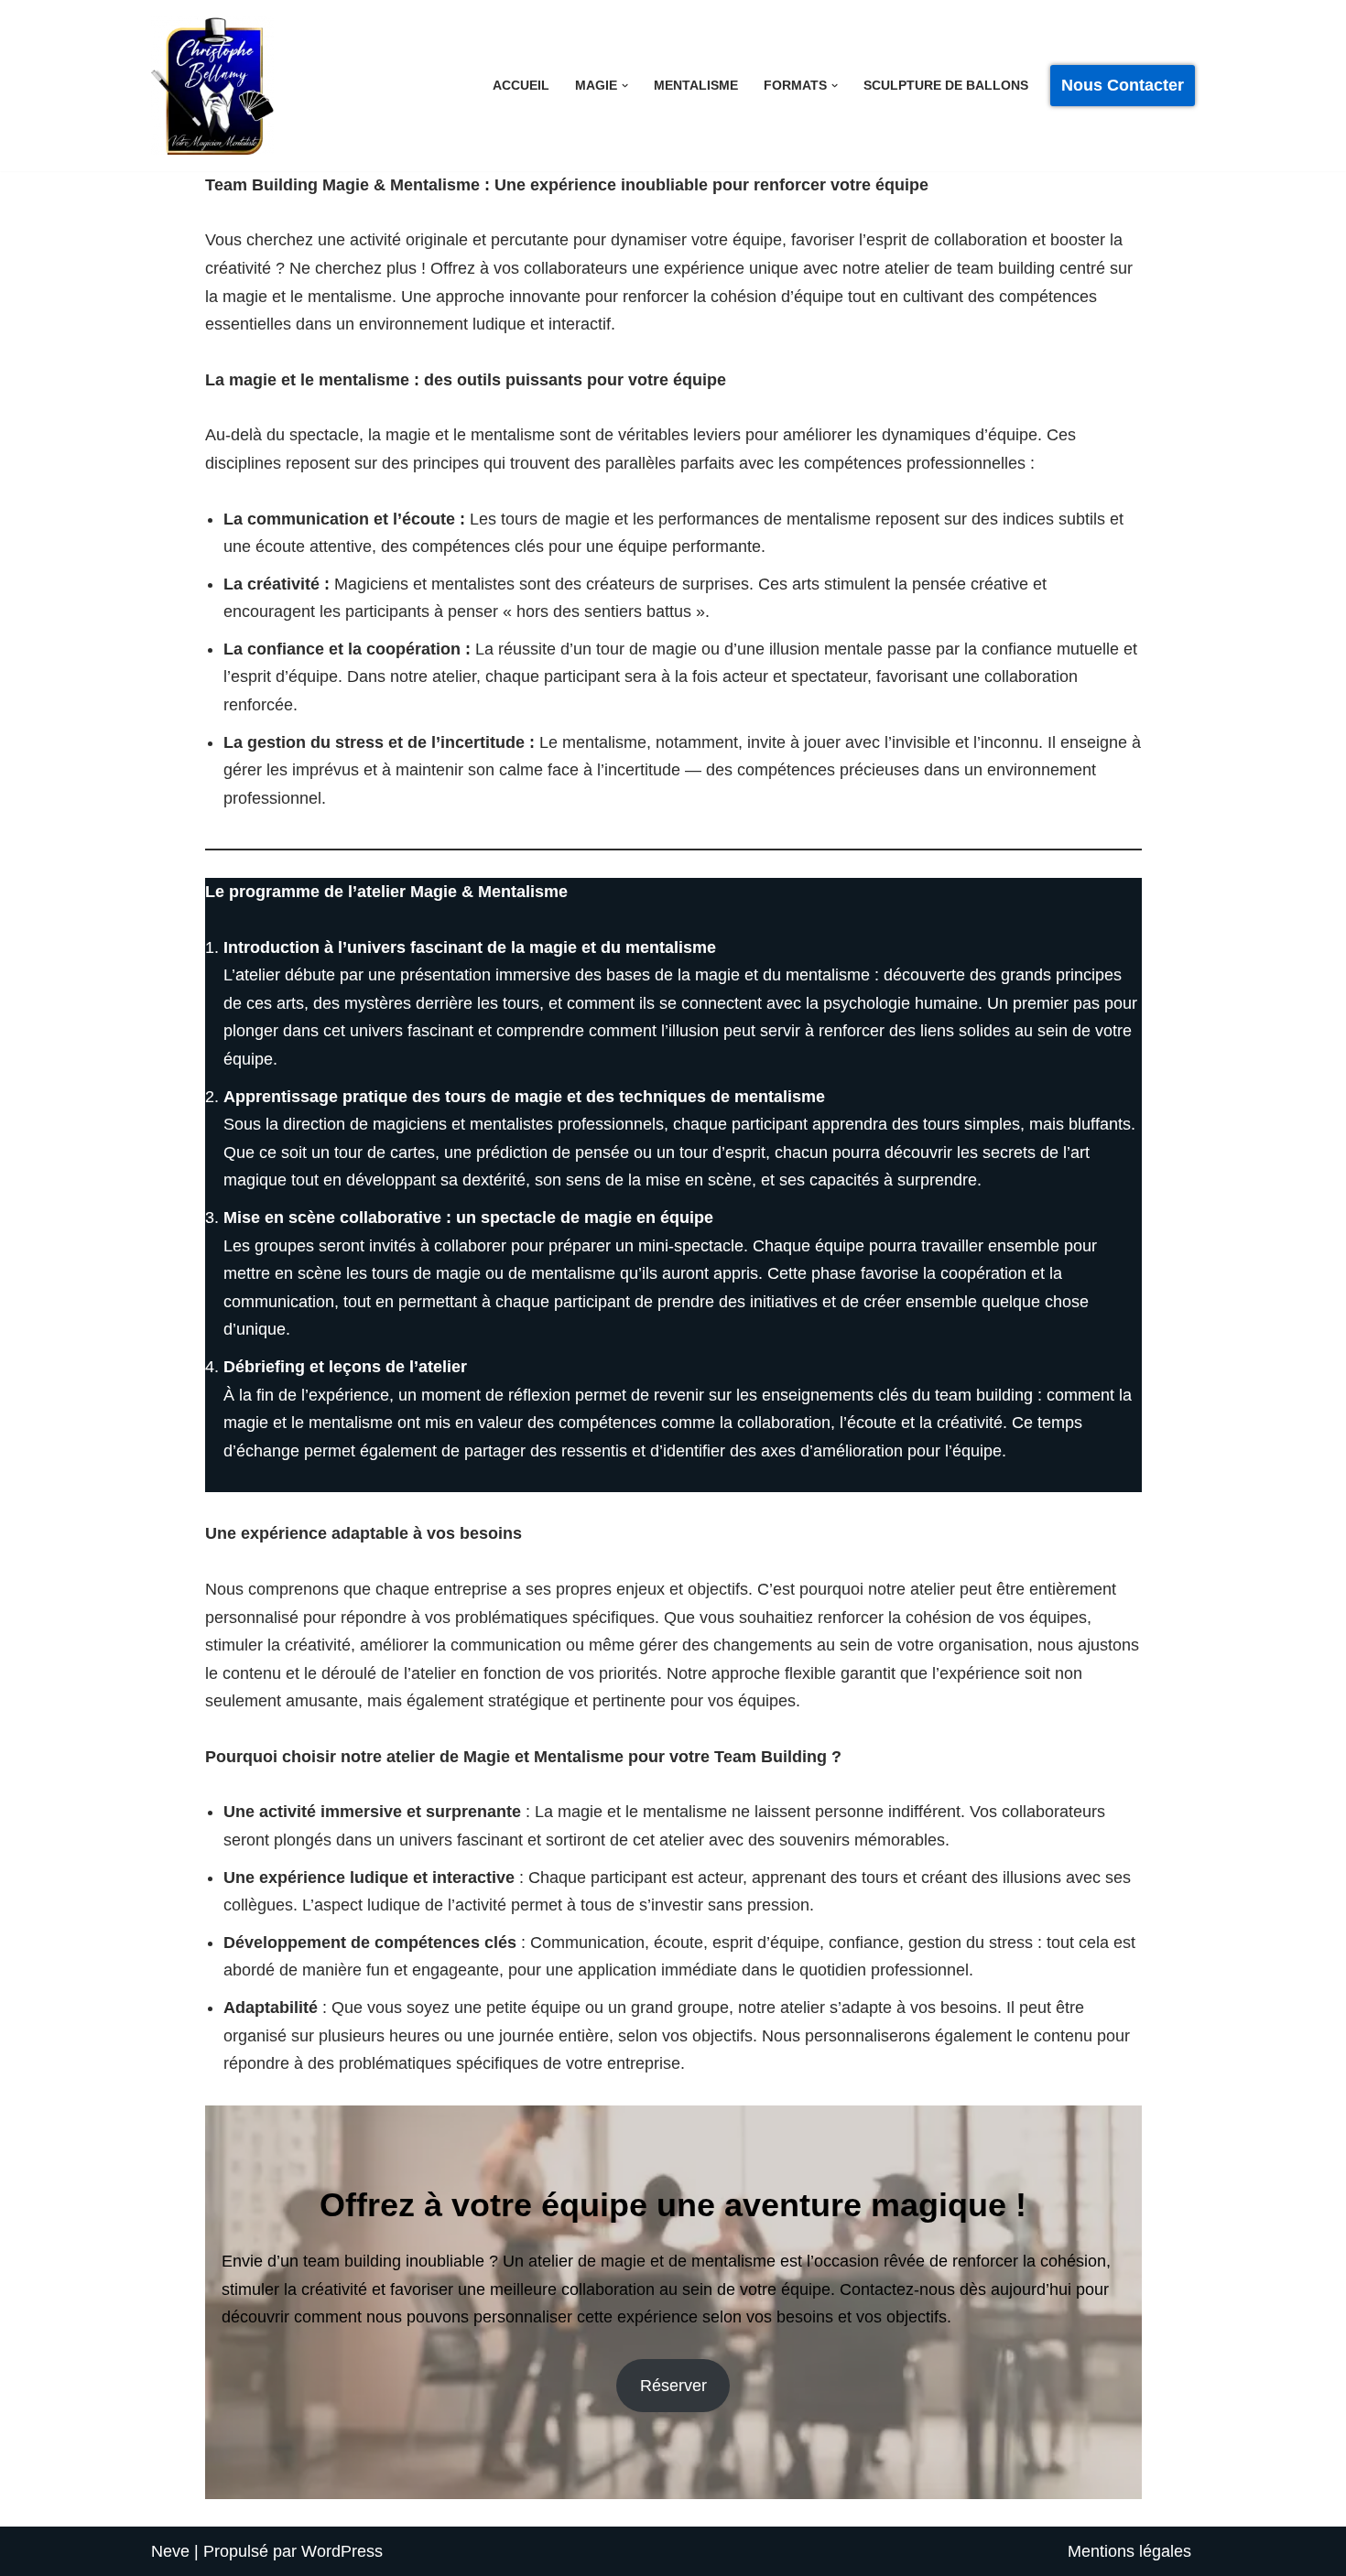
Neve (170, 2551)
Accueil (521, 85)
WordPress (342, 2551)
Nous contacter (1123, 85)
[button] (625, 86)
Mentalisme (696, 85)
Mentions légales (1129, 2551)
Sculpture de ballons (946, 85)
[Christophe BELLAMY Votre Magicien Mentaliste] (212, 86)
